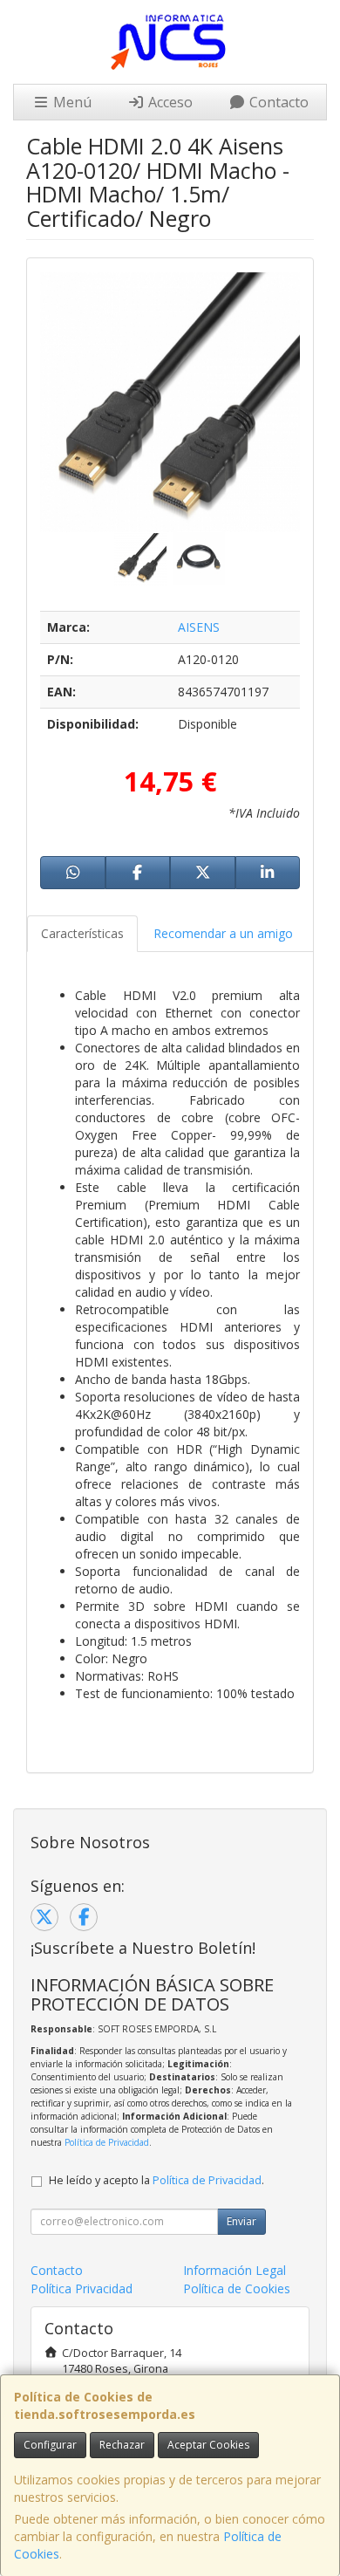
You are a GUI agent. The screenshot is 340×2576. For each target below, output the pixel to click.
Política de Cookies (237, 2288)
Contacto (277, 102)
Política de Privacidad (107, 2142)
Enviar (241, 2221)
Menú (71, 102)
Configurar (50, 2445)
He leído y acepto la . (156, 2180)
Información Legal (235, 2270)
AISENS (199, 627)
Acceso (169, 102)
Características (82, 933)
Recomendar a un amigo (223, 933)
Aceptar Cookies (208, 2445)
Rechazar (122, 2445)
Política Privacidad (82, 2288)
